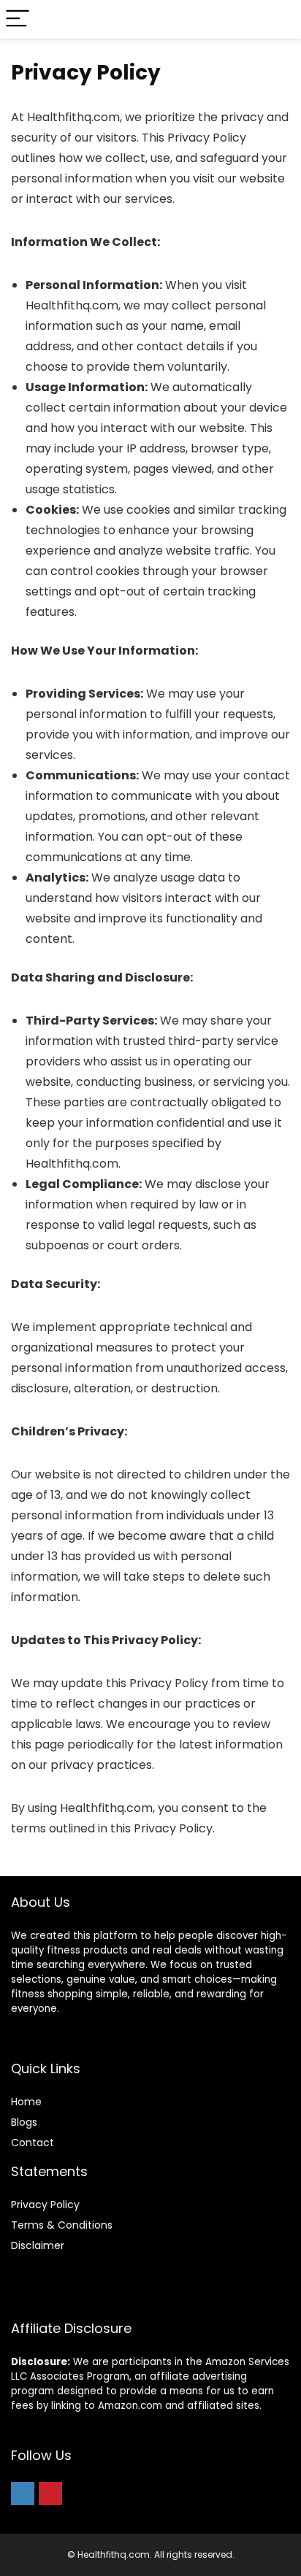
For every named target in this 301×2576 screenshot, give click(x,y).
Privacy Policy (45, 2205)
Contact (33, 2143)
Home (26, 2102)
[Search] (278, 19)
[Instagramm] (23, 2494)
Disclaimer (38, 2245)
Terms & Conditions (62, 2225)
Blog (22, 2122)
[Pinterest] (50, 2494)
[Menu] (18, 19)
